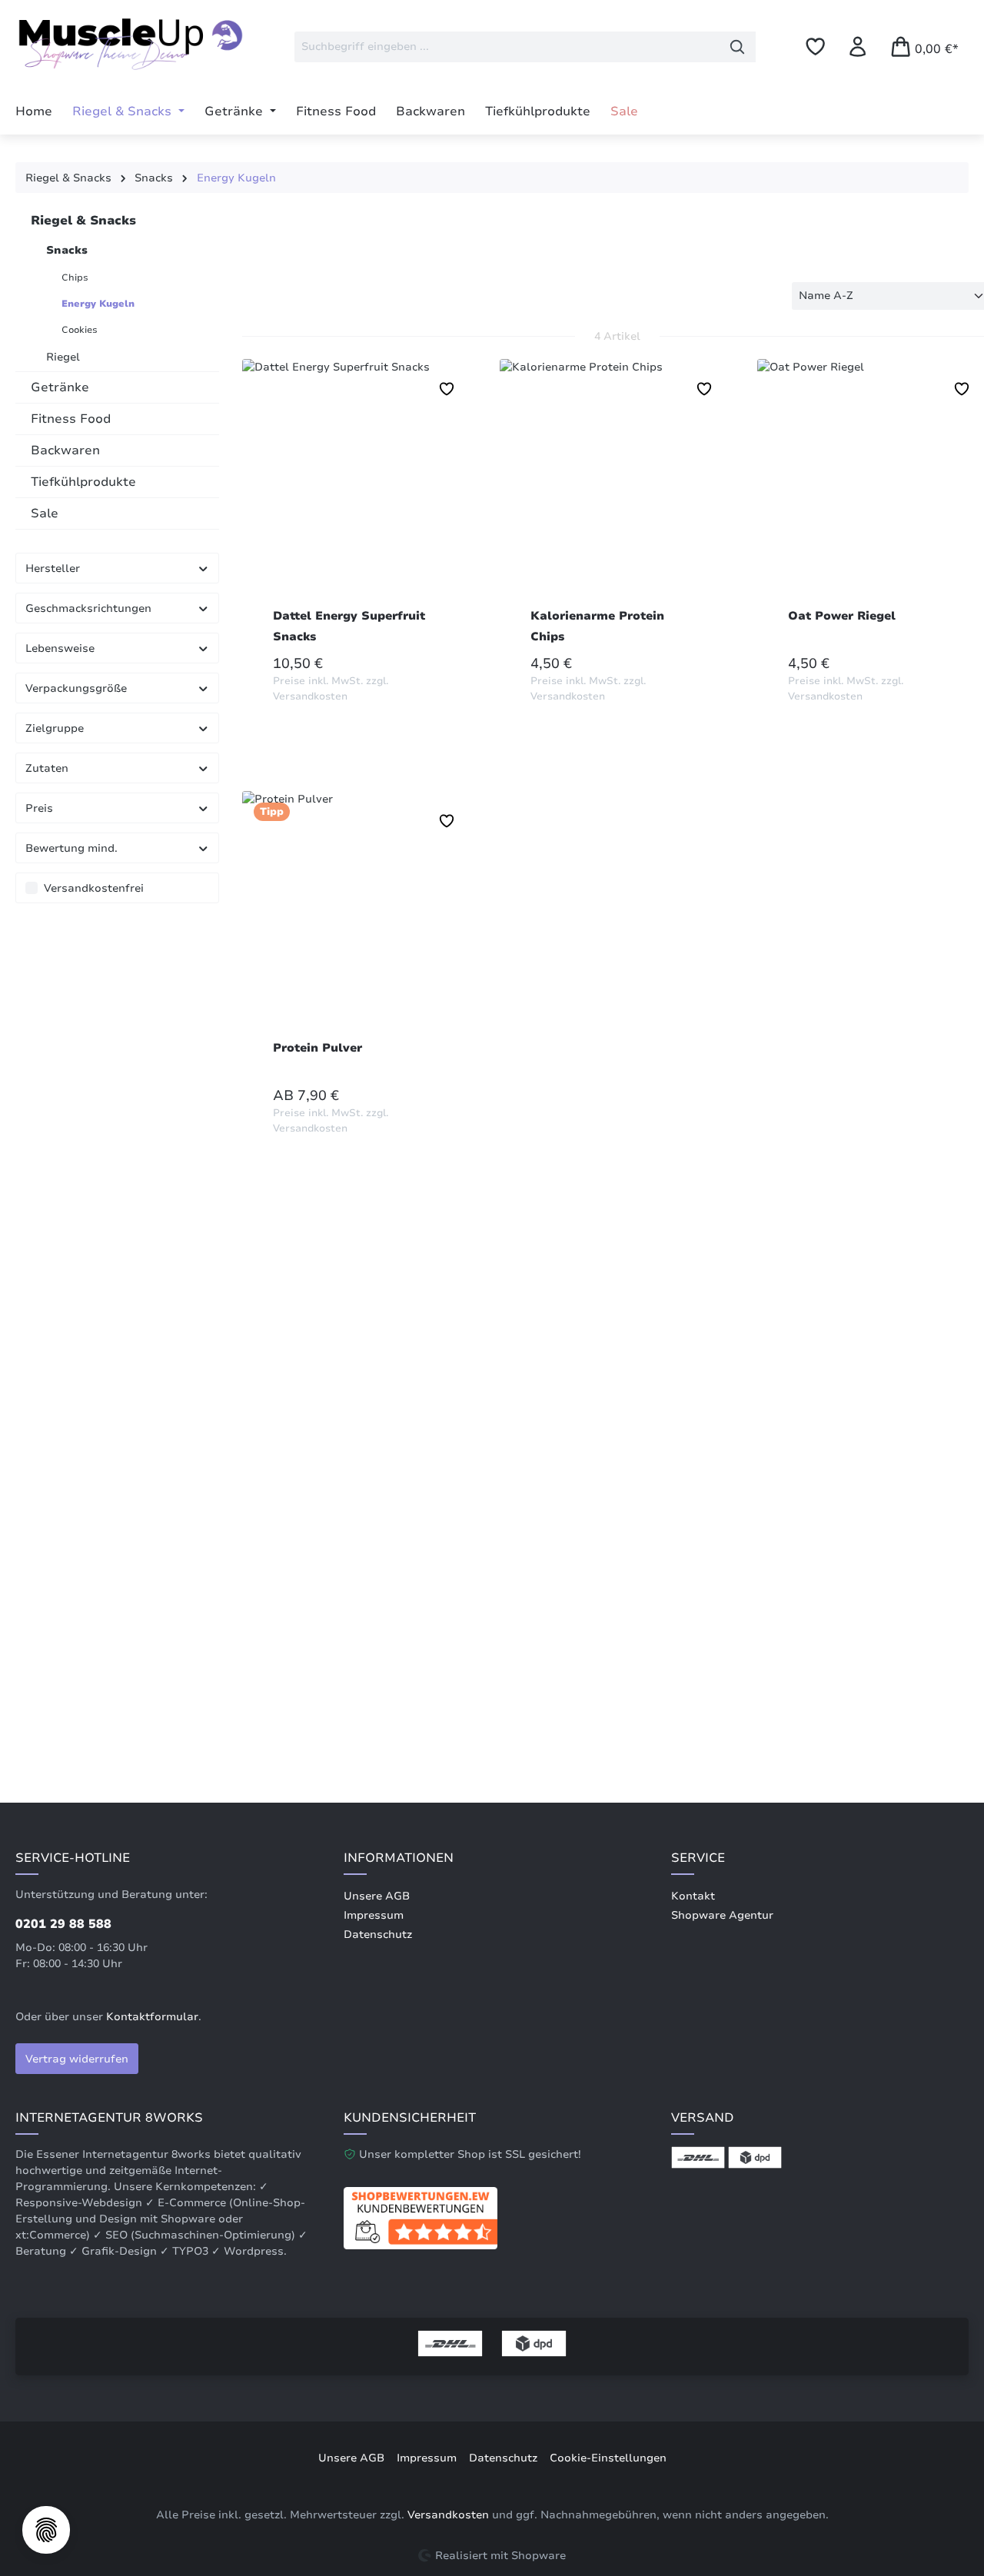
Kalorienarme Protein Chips (597, 626)
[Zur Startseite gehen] (131, 43)
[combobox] (507, 47)
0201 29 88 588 (63, 1924)
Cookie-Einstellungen (608, 2458)
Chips (75, 278)
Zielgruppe (55, 728)
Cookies (80, 330)
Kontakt (693, 1896)
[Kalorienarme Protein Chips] (617, 487)
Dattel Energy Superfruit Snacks (349, 626)
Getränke (60, 387)
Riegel (63, 357)
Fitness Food (71, 419)
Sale (45, 514)
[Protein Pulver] (359, 919)
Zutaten (47, 768)
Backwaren (65, 450)
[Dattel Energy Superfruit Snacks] (359, 487)
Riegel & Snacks (83, 221)
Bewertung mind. (71, 848)
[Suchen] (738, 47)
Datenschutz (378, 1934)
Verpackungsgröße (76, 688)
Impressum (374, 1915)
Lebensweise (60, 648)
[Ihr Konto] (858, 47)
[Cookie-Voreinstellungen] (46, 2530)
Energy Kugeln (98, 304)
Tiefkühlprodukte (83, 482)
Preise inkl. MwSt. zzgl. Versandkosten (331, 689)
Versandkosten (448, 2515)
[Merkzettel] (815, 47)
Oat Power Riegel (842, 616)
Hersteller (53, 568)
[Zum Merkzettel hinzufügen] (447, 389)
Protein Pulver (317, 1048)
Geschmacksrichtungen (88, 608)
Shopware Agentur (722, 1915)
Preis (39, 808)
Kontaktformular (152, 2017)
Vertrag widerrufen (77, 2059)
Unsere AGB (377, 1896)
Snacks (67, 250)
